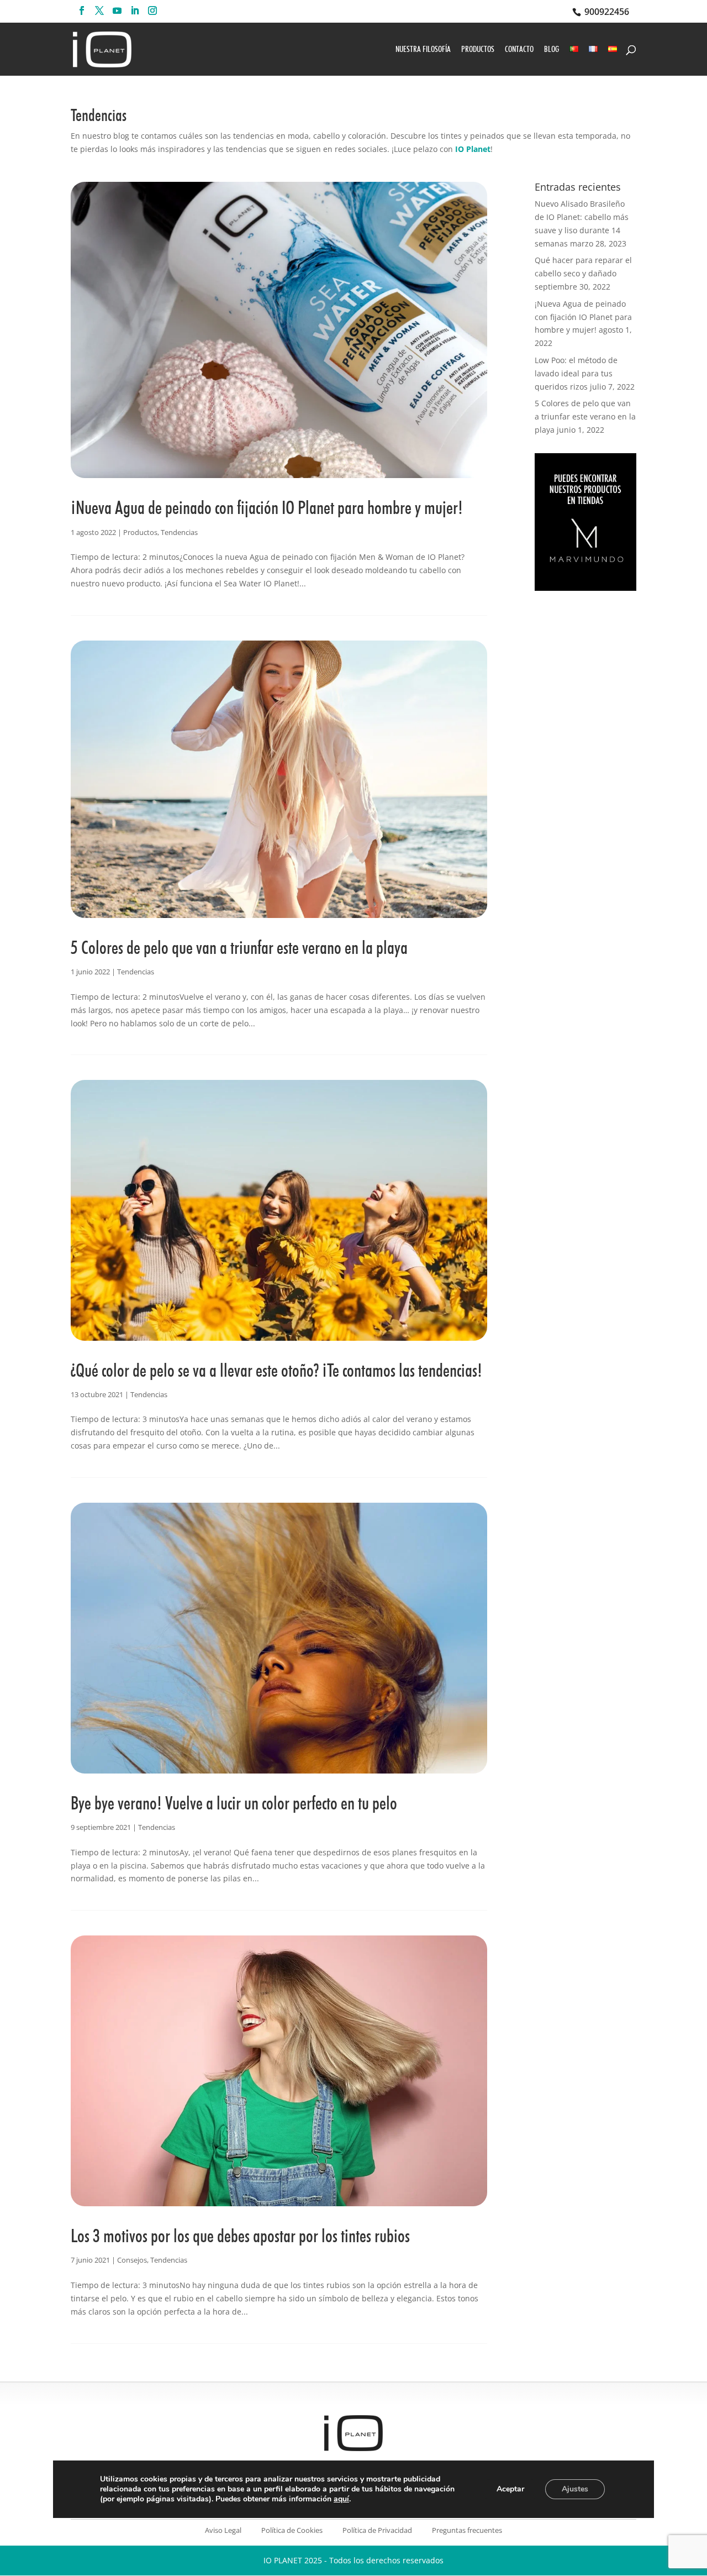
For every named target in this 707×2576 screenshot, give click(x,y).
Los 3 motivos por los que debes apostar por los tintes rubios (240, 2236)
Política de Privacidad (377, 2530)
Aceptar (510, 2489)
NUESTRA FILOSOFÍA (423, 50)
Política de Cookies (292, 2530)
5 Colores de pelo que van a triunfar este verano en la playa (239, 947)
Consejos (132, 2260)
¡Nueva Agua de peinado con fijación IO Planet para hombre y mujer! (267, 507)
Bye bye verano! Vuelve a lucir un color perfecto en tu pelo (234, 1803)
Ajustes (575, 2489)
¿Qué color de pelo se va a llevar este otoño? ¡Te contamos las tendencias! (276, 1370)
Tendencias (179, 532)
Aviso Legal (223, 2530)
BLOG (552, 50)
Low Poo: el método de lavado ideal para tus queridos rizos (576, 373)
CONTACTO (519, 50)
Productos (140, 532)
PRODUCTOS (478, 50)
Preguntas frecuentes (467, 2530)
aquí (341, 2499)
